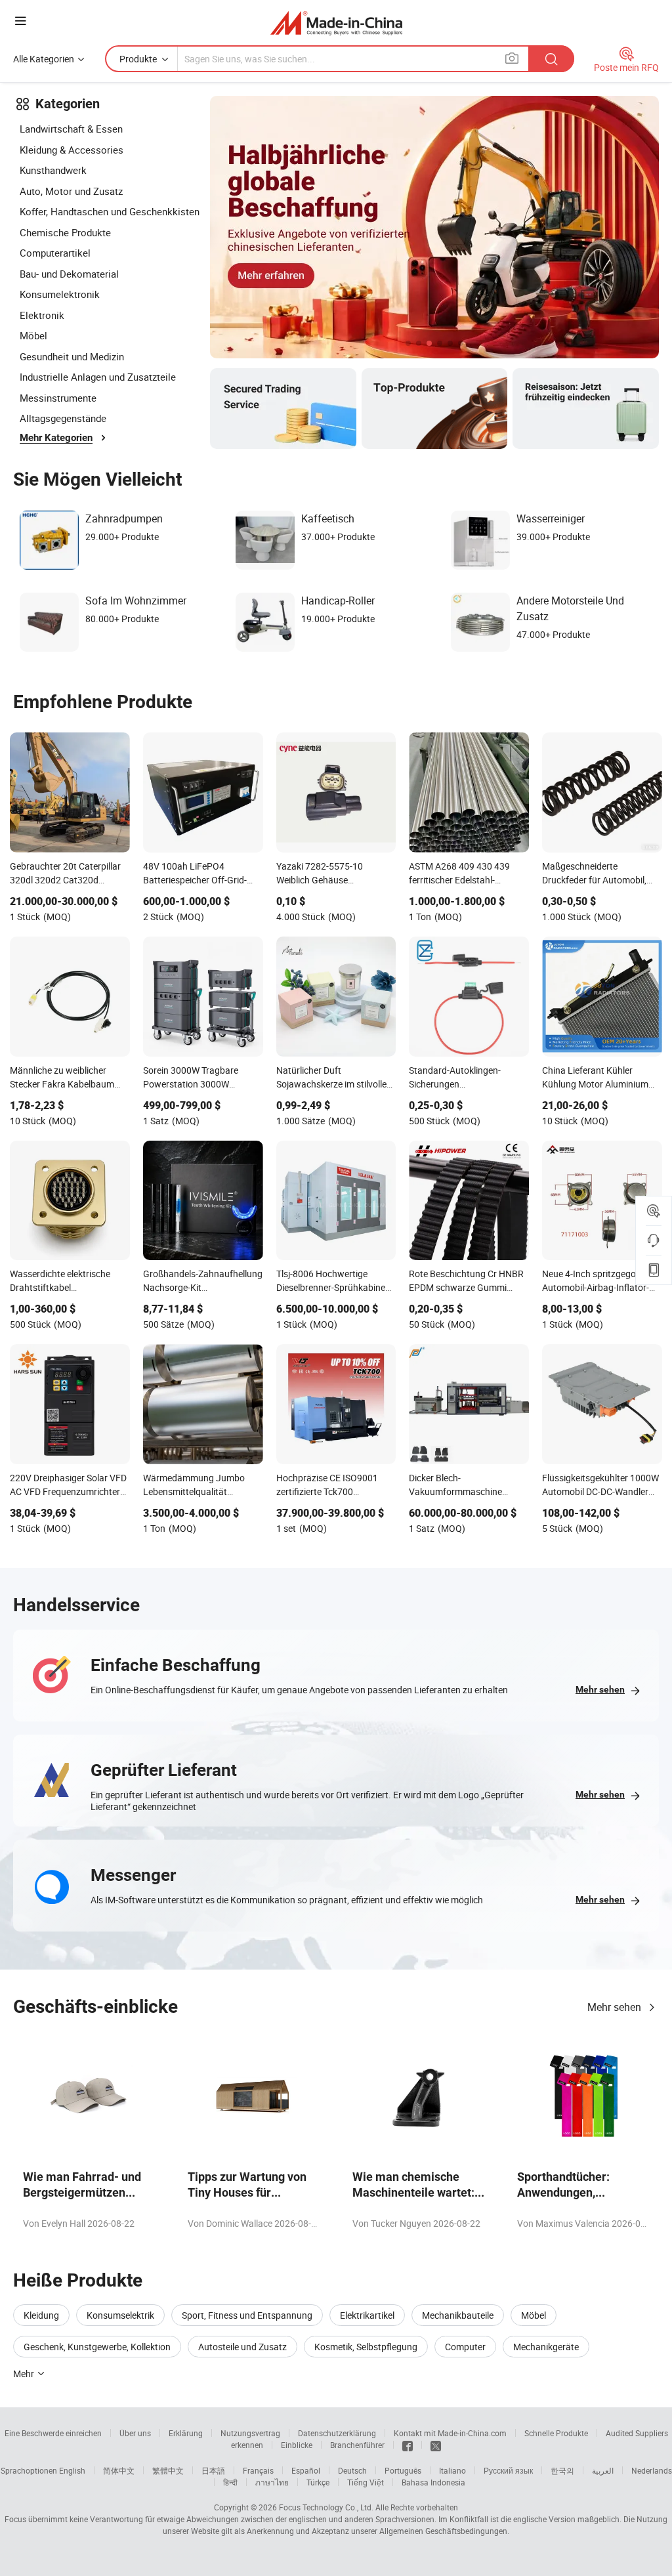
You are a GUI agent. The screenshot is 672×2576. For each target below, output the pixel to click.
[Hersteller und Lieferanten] (336, 23)
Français (258, 2470)
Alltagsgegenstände (63, 418)
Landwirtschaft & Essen (71, 129)
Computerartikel (55, 253)
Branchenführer (357, 2445)
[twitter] (436, 2445)
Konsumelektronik (60, 294)
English (72, 2470)
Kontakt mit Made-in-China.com (450, 2433)
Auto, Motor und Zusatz (71, 191)
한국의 (562, 2470)
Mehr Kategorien (56, 438)
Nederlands (652, 2470)
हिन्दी (230, 2482)
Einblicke (297, 2445)
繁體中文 (168, 2470)
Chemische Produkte (65, 232)
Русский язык (508, 2470)
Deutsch (352, 2470)
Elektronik (42, 315)
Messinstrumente (58, 398)
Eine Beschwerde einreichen (53, 2433)
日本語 (213, 2470)
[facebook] (408, 2445)
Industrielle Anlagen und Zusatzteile (98, 377)
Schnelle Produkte (556, 2433)
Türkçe (318, 2482)
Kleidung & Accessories (72, 150)
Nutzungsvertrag (250, 2433)
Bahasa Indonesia (433, 2482)
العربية (603, 2470)
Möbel (33, 335)
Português (403, 2470)
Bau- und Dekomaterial (69, 274)
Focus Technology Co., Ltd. (326, 2507)
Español (306, 2470)
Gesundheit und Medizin (72, 356)
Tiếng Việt (366, 2482)
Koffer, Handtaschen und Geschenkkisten (110, 211)
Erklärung (186, 2433)
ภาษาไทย (272, 2482)
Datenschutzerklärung (337, 2433)
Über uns (135, 2433)
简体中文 (119, 2470)
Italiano (452, 2470)
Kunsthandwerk (53, 170)
